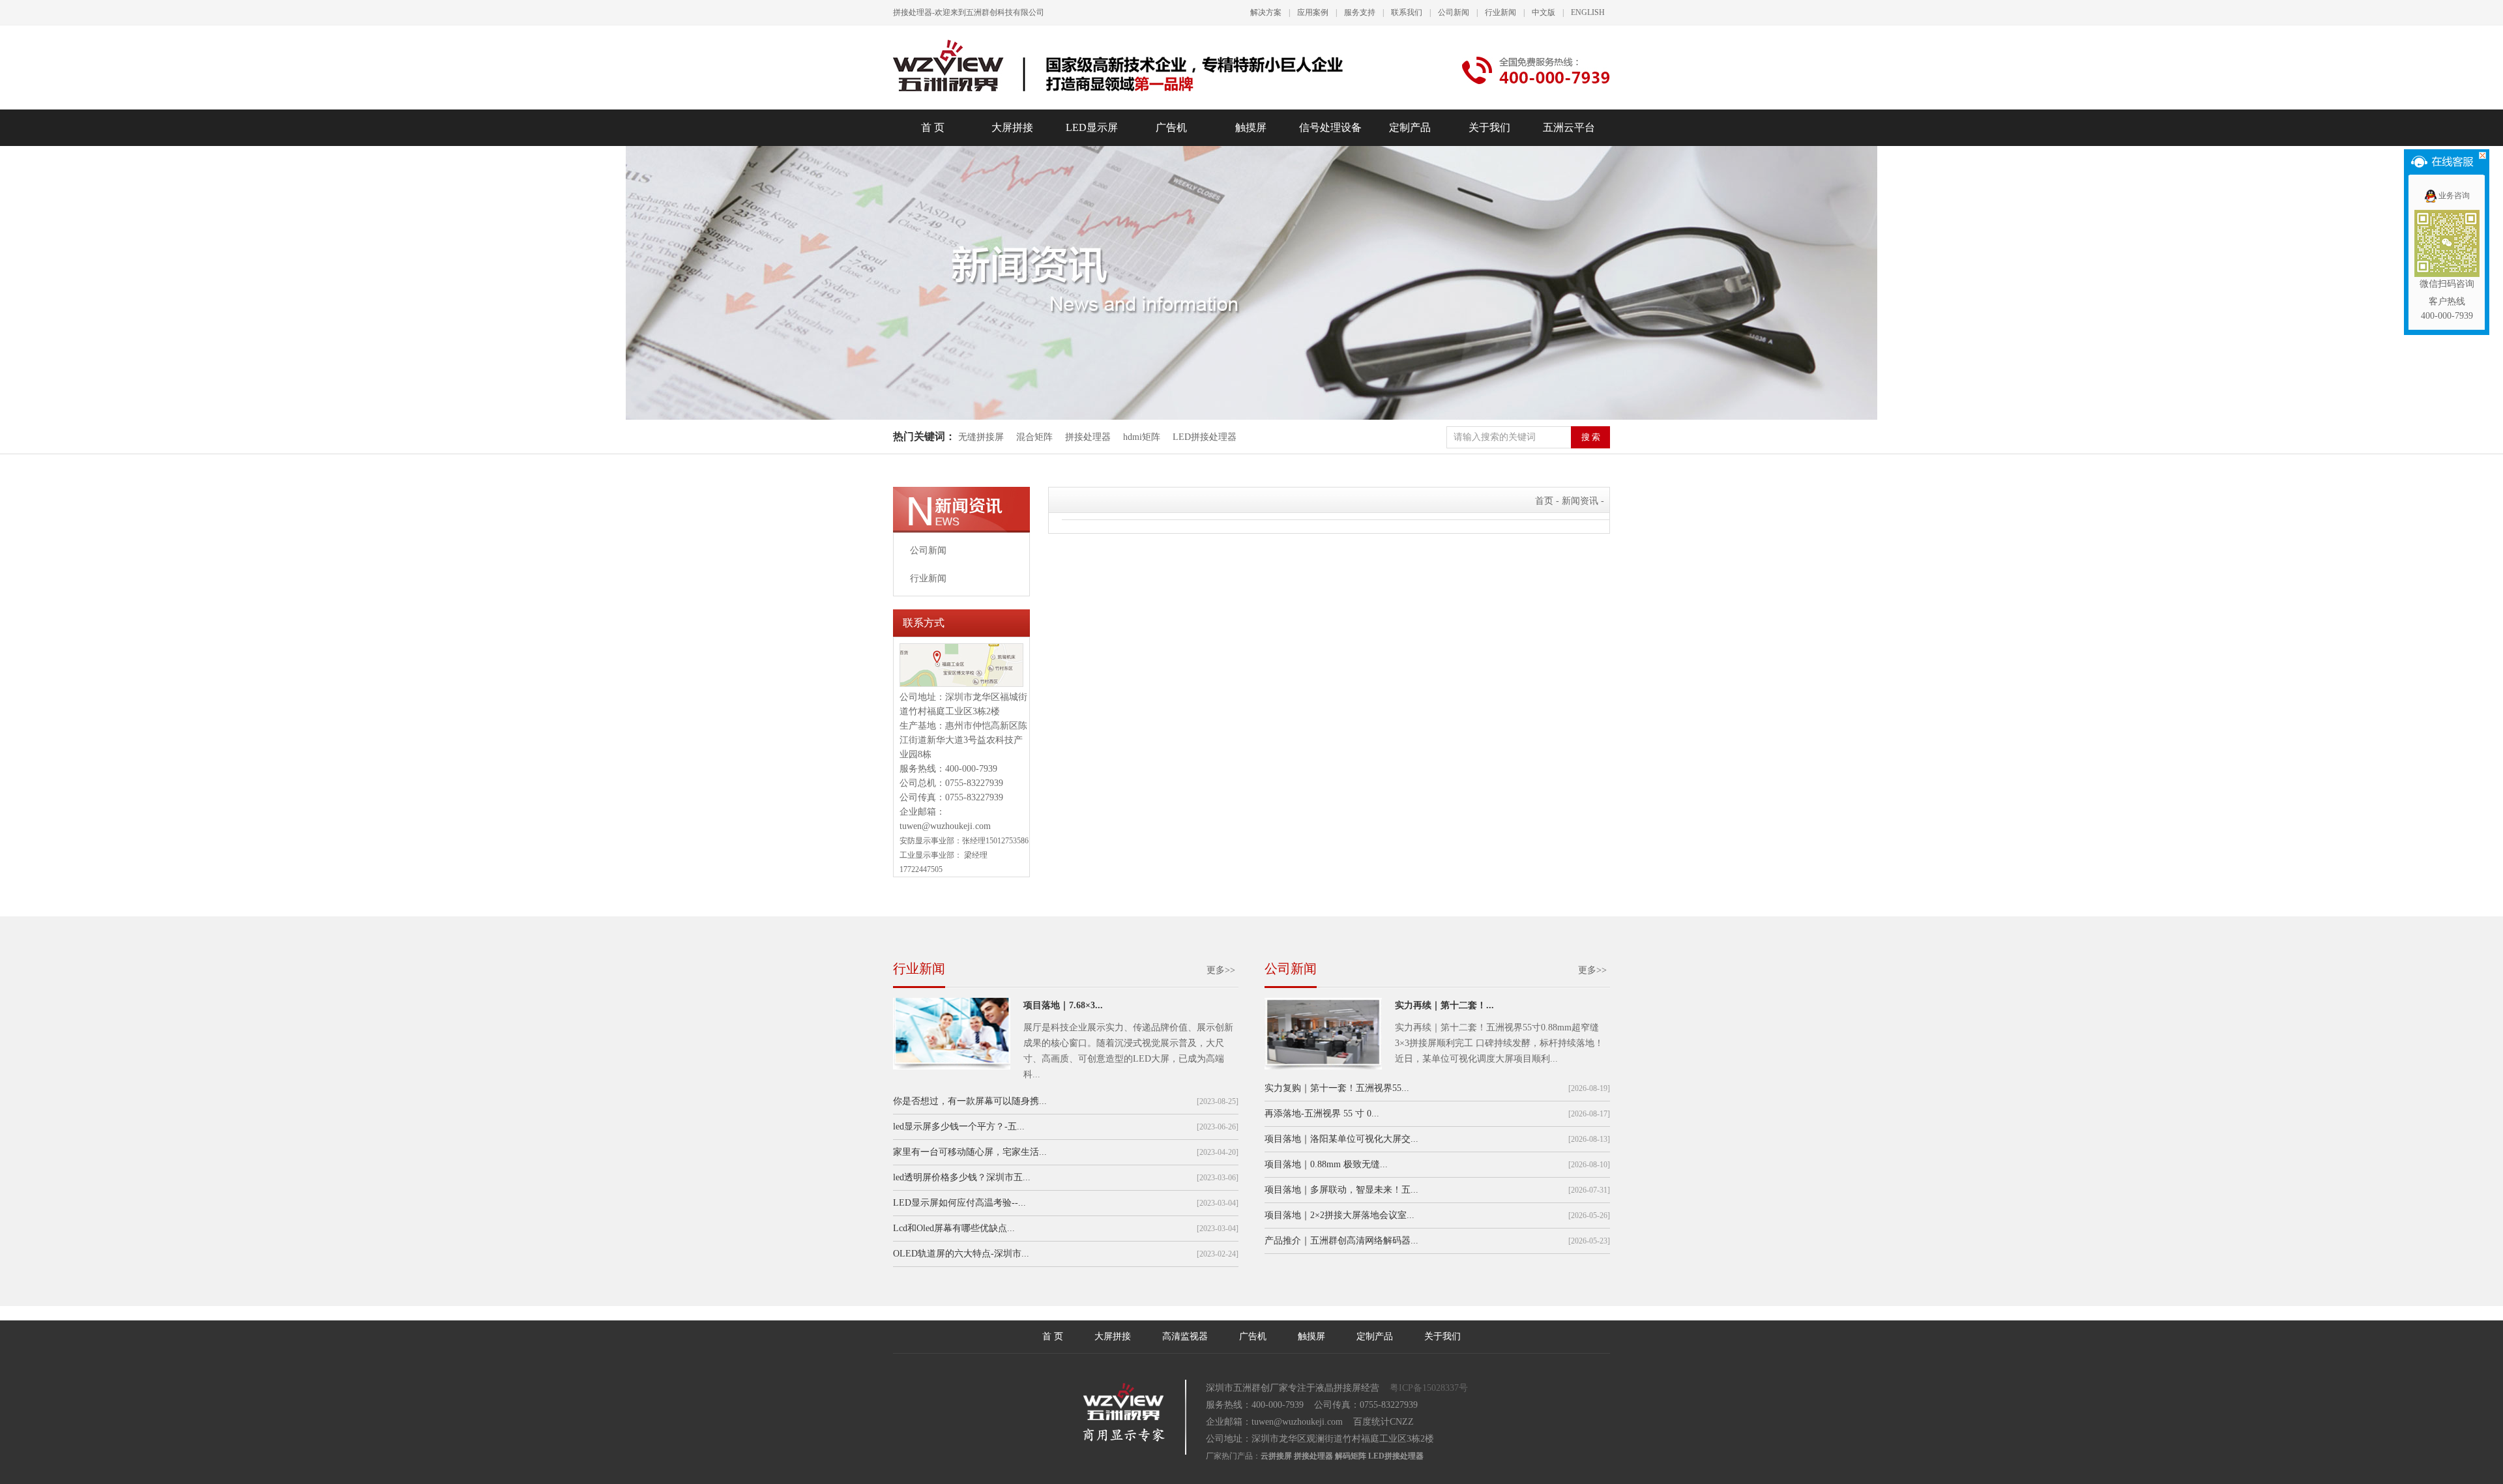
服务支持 (1360, 12)
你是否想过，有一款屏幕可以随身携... (970, 1101)
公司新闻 (1454, 12)
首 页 (933, 127)
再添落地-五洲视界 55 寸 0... (1322, 1113)
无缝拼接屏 (982, 437)
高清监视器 (1185, 1336)
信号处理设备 (1330, 127)
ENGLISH (1588, 12)
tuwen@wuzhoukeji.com (945, 826)
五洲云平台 (1569, 127)
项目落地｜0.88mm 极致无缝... (1326, 1164)
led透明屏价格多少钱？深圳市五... (962, 1177)
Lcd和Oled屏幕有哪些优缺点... (954, 1228)
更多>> (1221, 970)
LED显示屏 (1092, 127)
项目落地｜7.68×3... (1063, 1005)
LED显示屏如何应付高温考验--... (959, 1203)
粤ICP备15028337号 (1429, 1388)
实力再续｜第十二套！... (1444, 1005)
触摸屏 (1251, 127)
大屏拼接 (1012, 127)
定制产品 (1410, 127)
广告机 (1171, 127)
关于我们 (1489, 127)
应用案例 (1313, 12)
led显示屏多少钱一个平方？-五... (959, 1127)
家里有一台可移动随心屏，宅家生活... (970, 1152)
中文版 (1544, 12)
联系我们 (1407, 12)
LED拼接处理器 (1205, 437)
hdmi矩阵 (1142, 437)
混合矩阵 (1034, 437)
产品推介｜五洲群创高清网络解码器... (1341, 1241)
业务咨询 (2454, 196)
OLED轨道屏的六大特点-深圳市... (961, 1254)
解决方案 (1266, 12)
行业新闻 (1500, 12)
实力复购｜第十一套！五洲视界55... (1337, 1088)
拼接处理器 (1088, 437)
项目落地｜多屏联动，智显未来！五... (1341, 1190)
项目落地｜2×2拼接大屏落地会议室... (1339, 1215)
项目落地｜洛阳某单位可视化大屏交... (1341, 1139)
